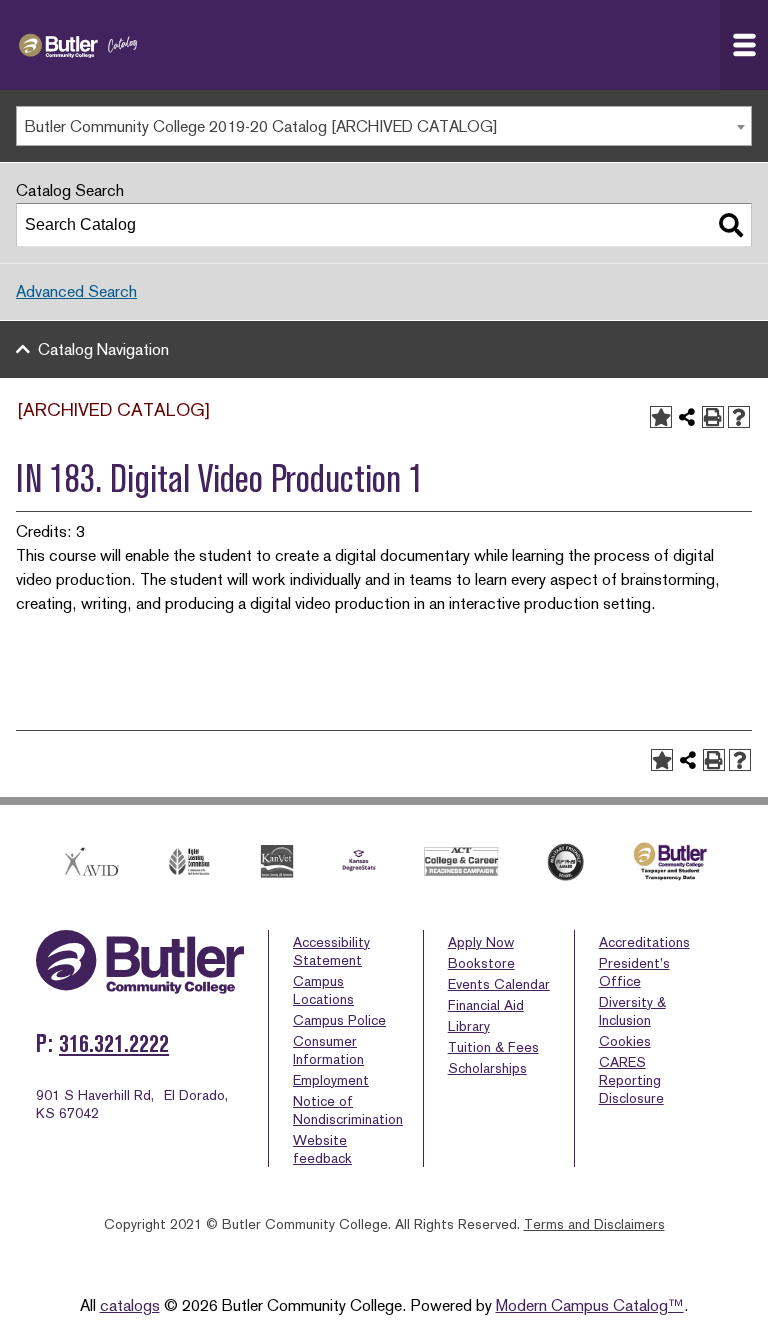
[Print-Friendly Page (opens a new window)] (713, 417)
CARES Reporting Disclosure (631, 1080)
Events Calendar (499, 984)
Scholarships (487, 1068)
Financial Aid (486, 1005)
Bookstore (481, 963)
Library (469, 1026)
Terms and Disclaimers (594, 1224)
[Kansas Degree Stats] (359, 861)
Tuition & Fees (493, 1047)
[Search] (731, 225)
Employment (331, 1080)
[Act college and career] (461, 861)
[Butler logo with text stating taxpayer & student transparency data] (670, 861)
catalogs (130, 1305)
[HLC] (190, 861)
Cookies (625, 1041)
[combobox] (384, 126)
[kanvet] (277, 861)
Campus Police (339, 1020)
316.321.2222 (114, 1043)
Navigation (744, 45)
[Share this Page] (687, 417)
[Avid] (90, 861)
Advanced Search (76, 291)
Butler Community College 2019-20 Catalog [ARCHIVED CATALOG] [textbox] (261, 126)
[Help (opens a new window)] (739, 417)
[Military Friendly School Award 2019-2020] (566, 862)
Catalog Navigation (103, 349)
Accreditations (644, 942)
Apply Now (481, 942)
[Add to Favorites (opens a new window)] (661, 417)
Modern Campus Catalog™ (590, 1305)
